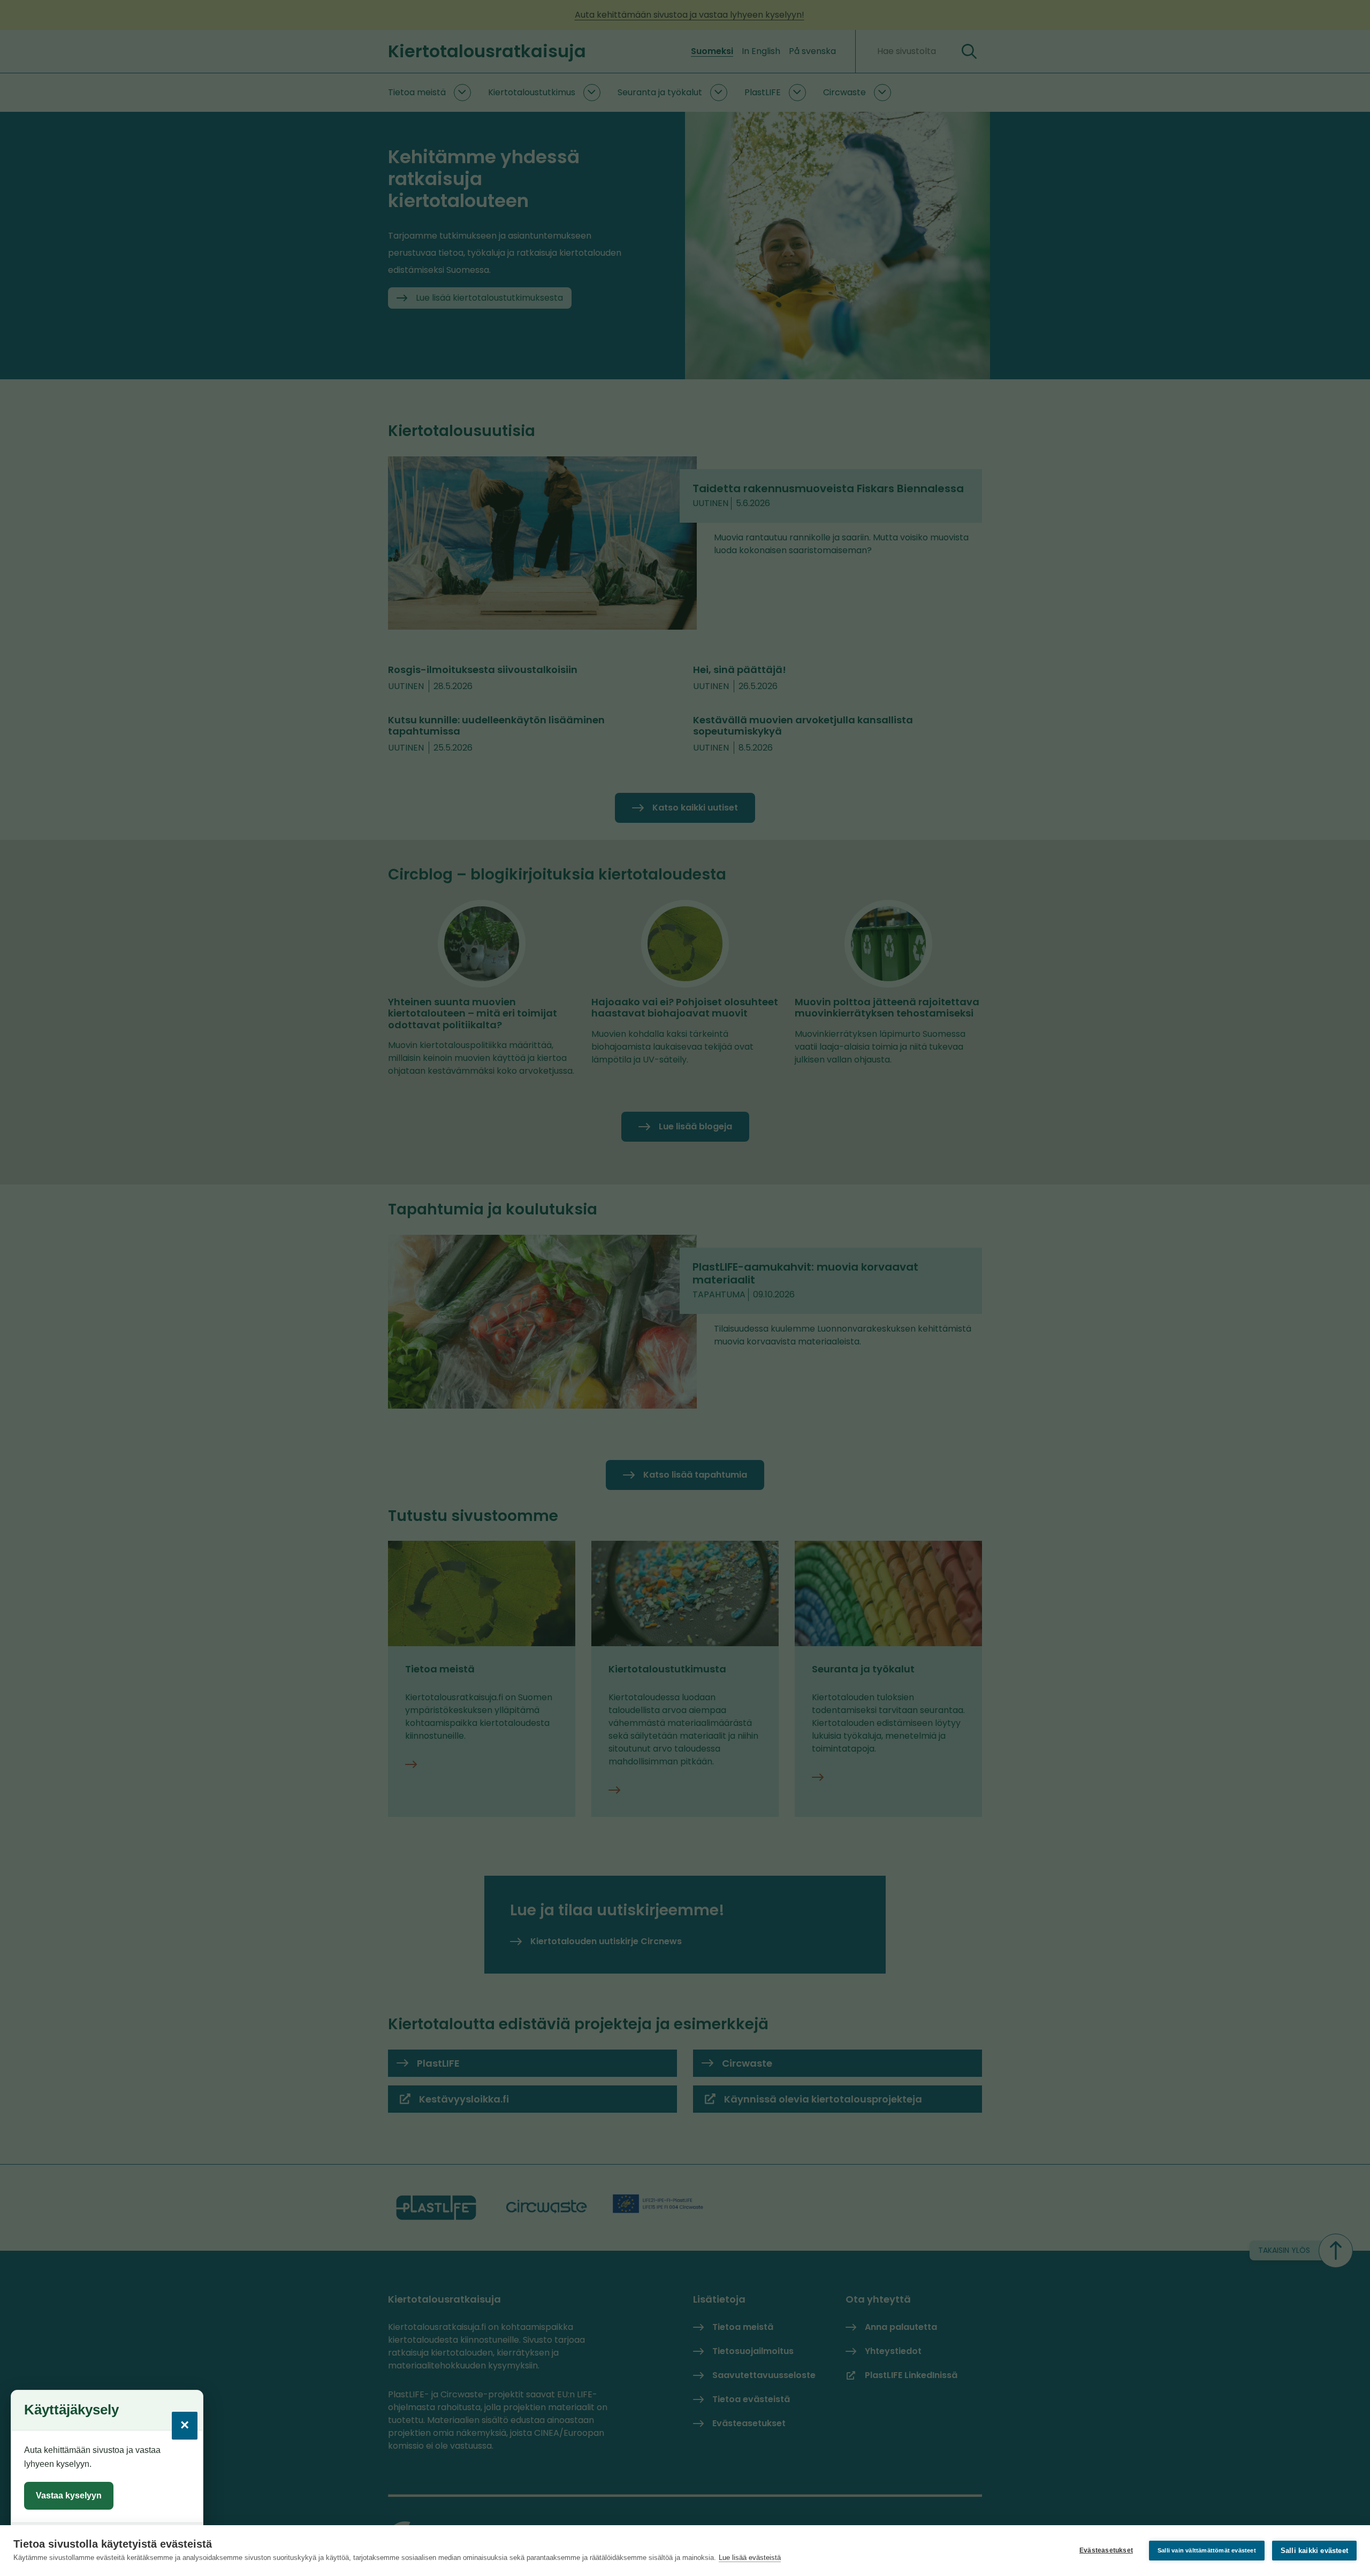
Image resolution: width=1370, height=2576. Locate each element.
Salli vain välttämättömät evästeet (1207, 2550)
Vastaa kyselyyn (69, 2495)
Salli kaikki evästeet (1314, 2551)
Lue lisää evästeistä (750, 2558)
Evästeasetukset (1106, 2550)
